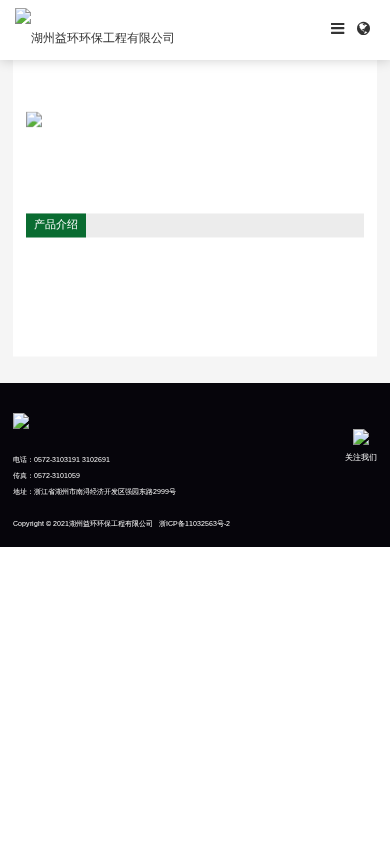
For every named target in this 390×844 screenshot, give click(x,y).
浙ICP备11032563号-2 (194, 523)
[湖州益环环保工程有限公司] (95, 30)
